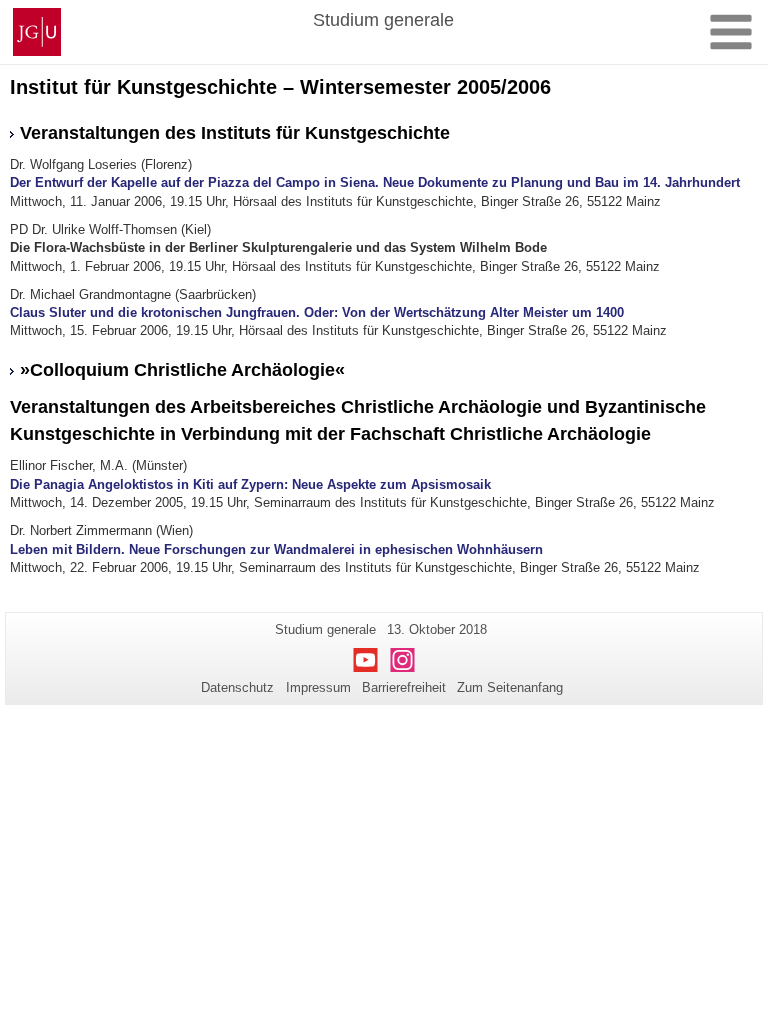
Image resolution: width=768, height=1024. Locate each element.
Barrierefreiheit (404, 687)
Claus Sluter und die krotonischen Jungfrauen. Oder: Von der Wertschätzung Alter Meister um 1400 (317, 312)
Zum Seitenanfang (510, 687)
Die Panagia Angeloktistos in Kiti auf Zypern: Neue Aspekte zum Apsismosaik (250, 484)
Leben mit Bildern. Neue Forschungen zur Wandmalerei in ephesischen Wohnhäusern (276, 549)
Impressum (318, 687)
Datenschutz (237, 687)
